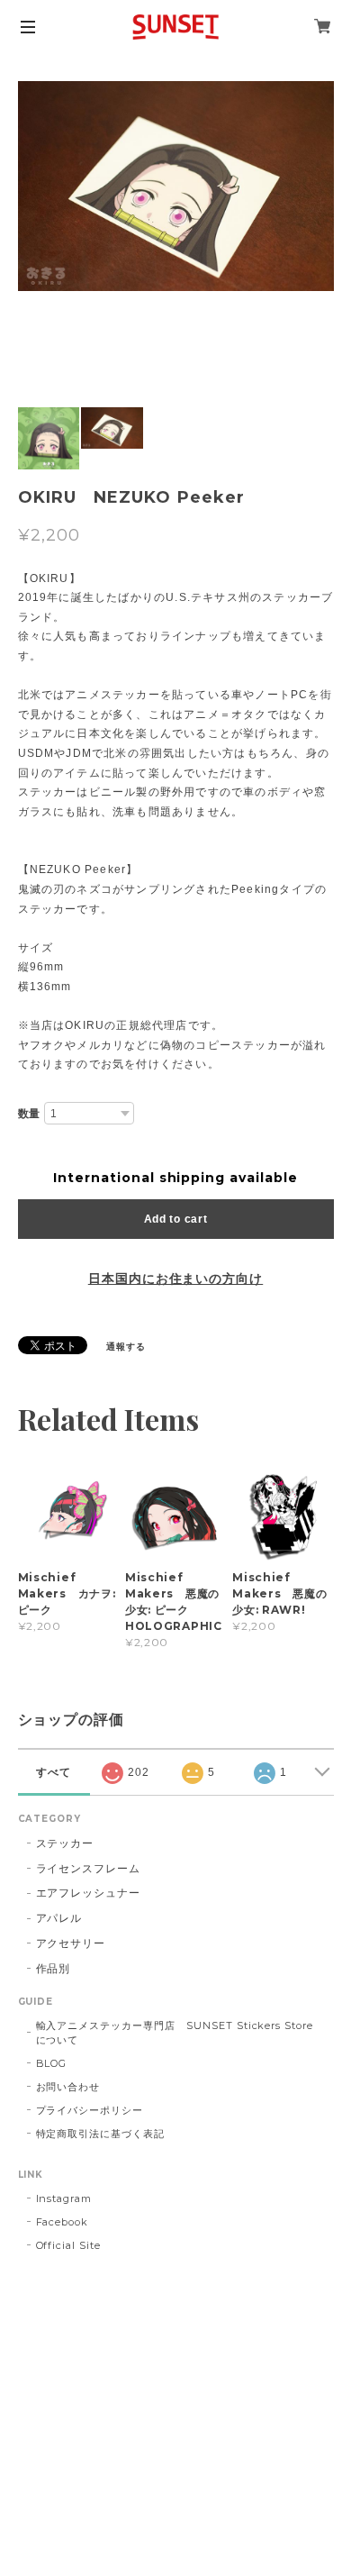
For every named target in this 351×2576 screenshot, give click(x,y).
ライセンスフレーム (89, 1868)
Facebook (63, 2222)
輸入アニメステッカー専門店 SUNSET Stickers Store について (180, 2033)
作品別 (54, 1968)
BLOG (52, 2063)
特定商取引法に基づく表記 (101, 2134)
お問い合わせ (68, 2087)
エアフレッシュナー (89, 1893)
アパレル (59, 1918)
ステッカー (65, 1843)
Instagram (64, 2198)
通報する (126, 1347)
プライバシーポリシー (90, 2110)
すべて (54, 1772)
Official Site (68, 2245)
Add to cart (176, 1219)
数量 (30, 1114)
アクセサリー (71, 1943)
